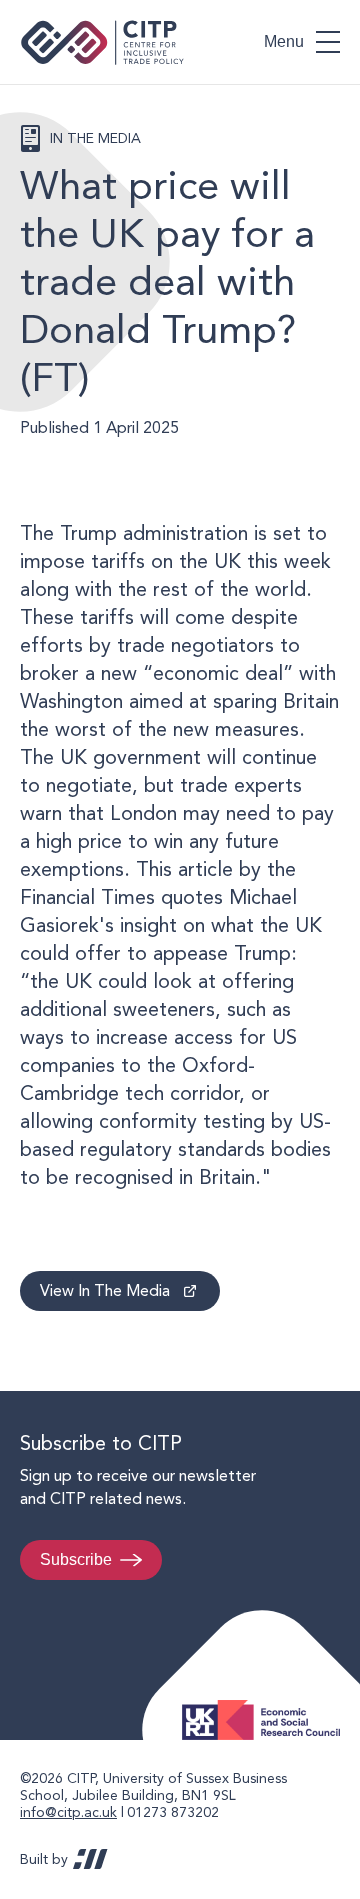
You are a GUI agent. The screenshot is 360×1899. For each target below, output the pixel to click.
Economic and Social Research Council (267, 1704)
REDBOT (90, 1859)
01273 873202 (173, 1812)
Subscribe (76, 1559)
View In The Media (105, 1290)
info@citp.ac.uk (68, 1812)
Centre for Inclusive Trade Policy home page (102, 42)
